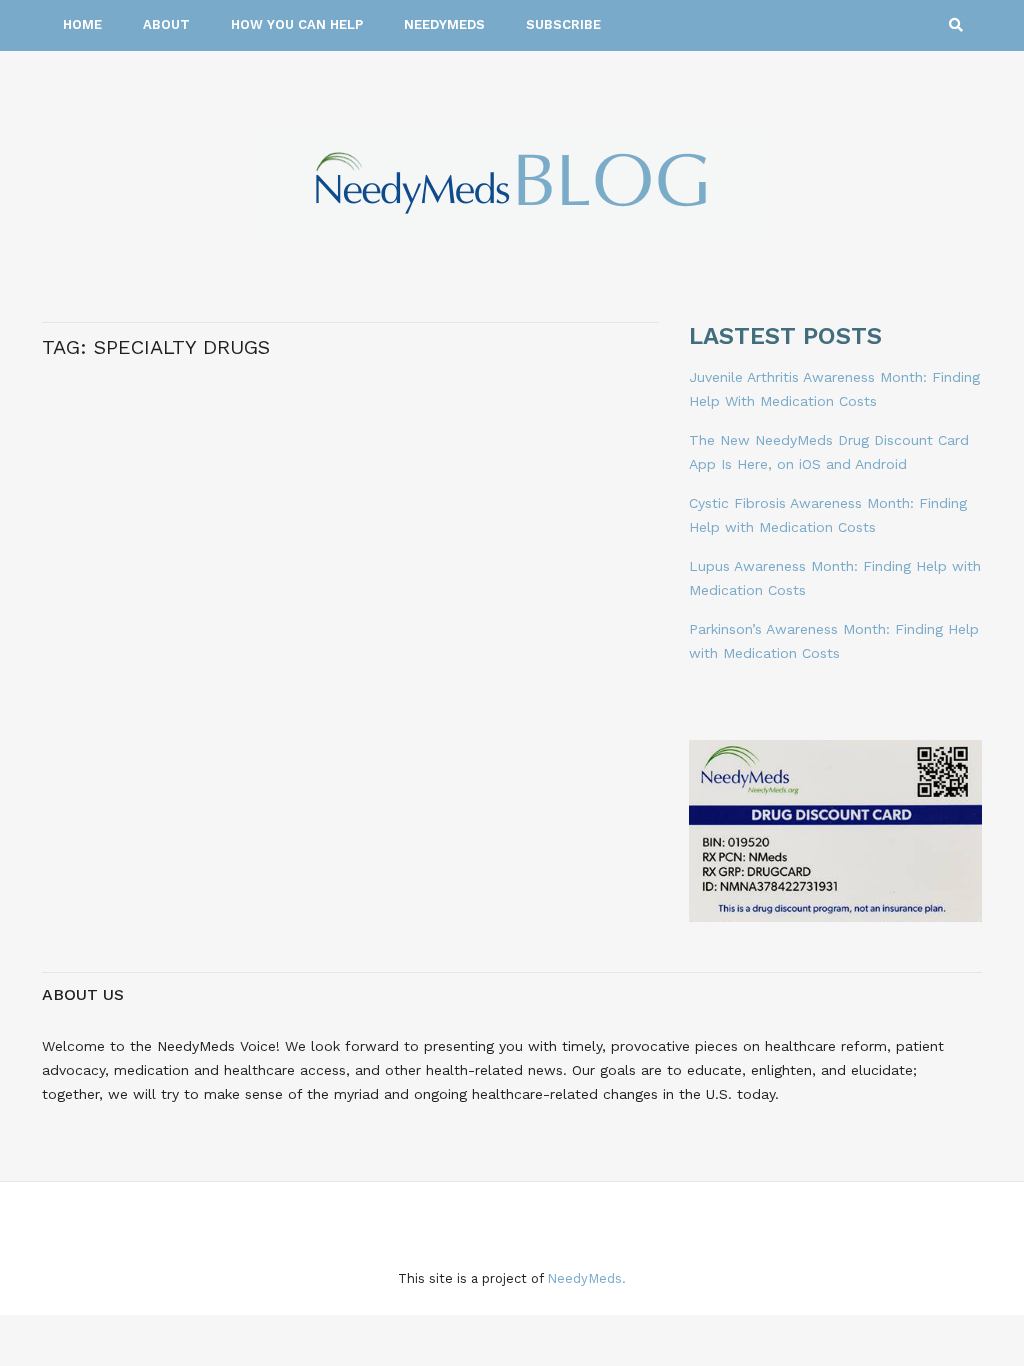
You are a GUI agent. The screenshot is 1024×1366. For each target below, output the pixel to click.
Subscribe (563, 24)
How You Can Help (297, 24)
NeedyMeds (444, 24)
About (166, 24)
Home (82, 24)
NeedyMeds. (586, 1278)
